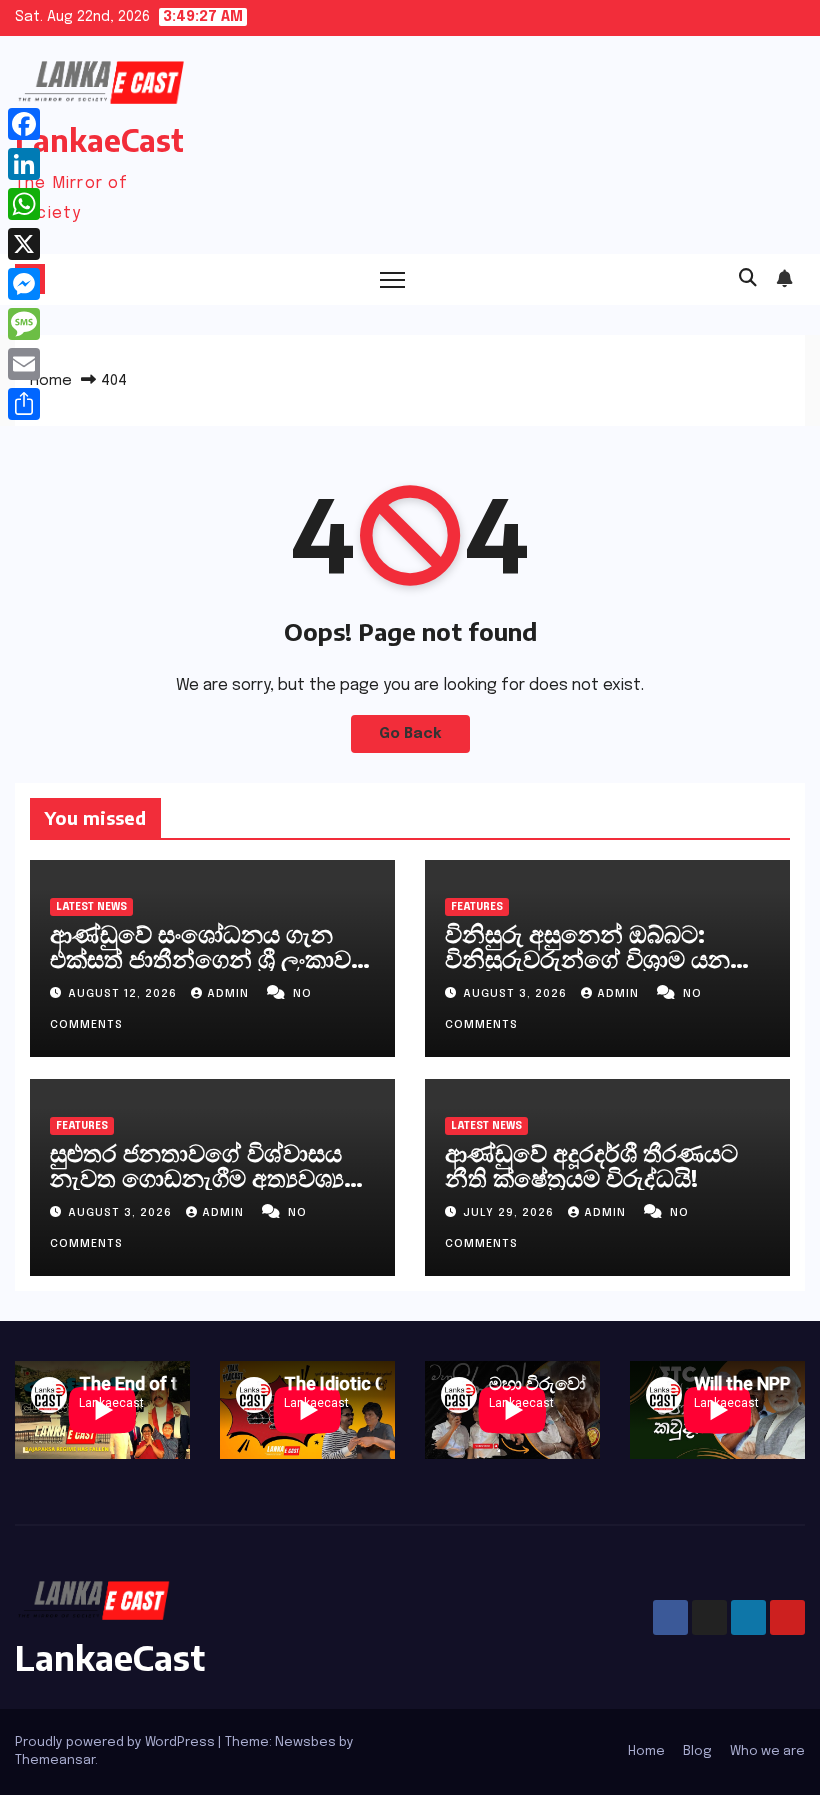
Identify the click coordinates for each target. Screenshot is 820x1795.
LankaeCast (99, 140)
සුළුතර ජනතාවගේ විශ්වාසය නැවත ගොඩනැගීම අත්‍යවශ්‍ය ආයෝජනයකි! (197, 1177)
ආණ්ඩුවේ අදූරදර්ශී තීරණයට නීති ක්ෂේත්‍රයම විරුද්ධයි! (591, 1164)
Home (51, 381)
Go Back (410, 734)
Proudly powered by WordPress (116, 1742)
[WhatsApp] (24, 204)
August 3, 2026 (517, 994)
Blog (697, 1751)
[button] (748, 279)
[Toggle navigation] (392, 279)
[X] (24, 244)
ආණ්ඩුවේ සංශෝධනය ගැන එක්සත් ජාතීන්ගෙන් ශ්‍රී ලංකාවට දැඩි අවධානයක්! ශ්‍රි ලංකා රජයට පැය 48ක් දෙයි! (210, 970)
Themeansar (55, 1760)
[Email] (24, 364)
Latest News (91, 907)
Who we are (767, 1751)
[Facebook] (24, 124)
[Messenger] (24, 284)
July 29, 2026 (510, 1213)
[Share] (24, 404)
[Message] (24, 324)
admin (230, 994)
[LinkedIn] (24, 164)
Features (477, 907)
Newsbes (305, 1742)
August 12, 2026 (124, 994)
